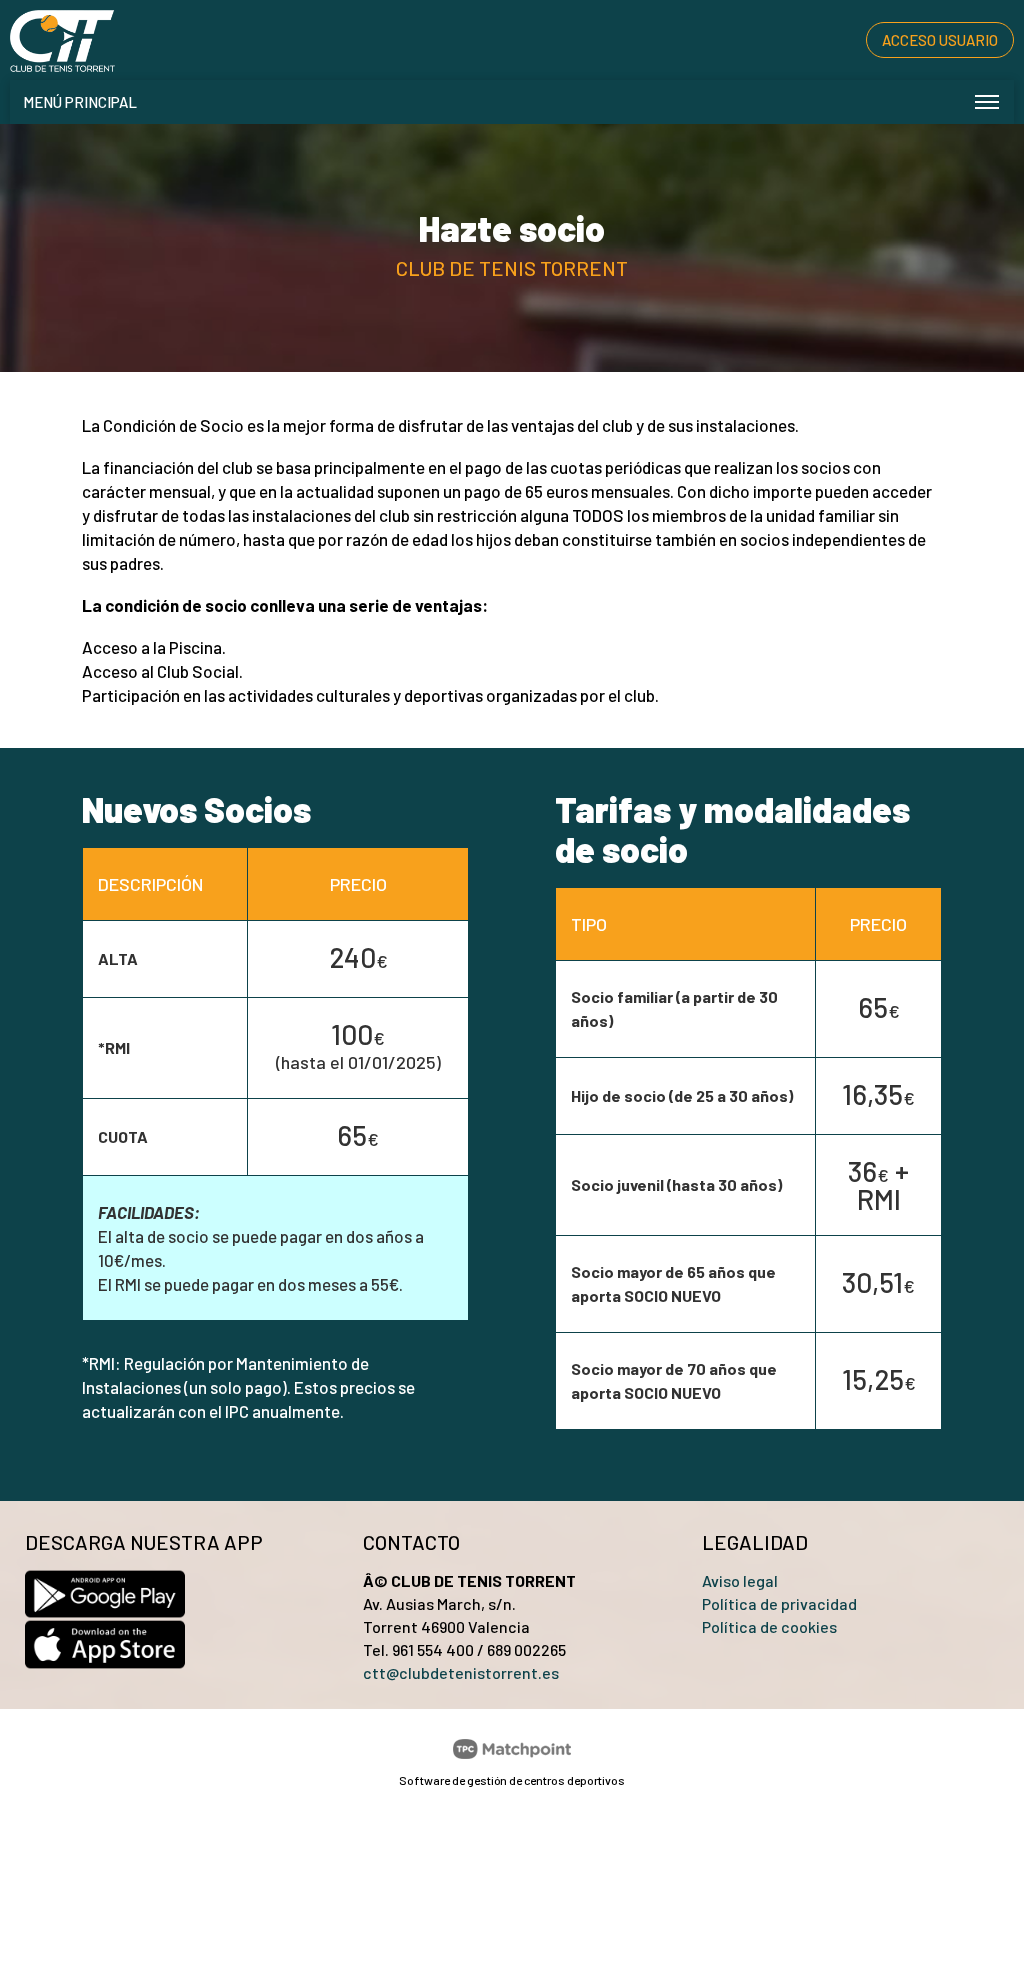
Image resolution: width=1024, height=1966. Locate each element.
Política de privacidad (779, 1603)
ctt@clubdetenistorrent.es (461, 1672)
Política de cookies (769, 1626)
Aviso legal (740, 1580)
